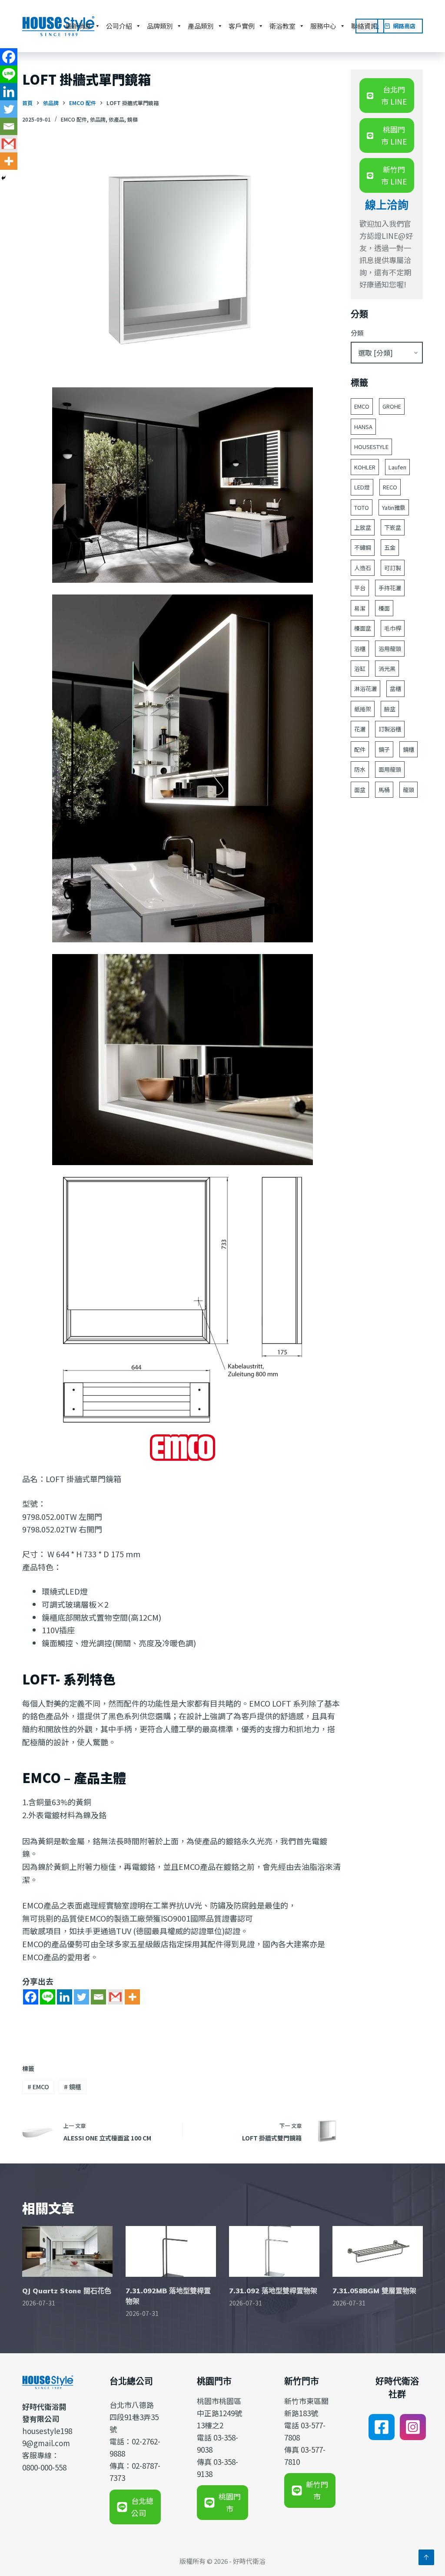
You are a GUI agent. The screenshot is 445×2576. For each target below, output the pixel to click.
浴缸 (360, 669)
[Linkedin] (65, 1997)
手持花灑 (390, 588)
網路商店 (404, 26)
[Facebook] (31, 1997)
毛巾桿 (393, 628)
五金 (390, 547)
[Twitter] (81, 1997)
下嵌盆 (393, 527)
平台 (360, 588)
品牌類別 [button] (160, 26)
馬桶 (384, 790)
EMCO (38, 2087)
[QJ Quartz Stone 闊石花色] (67, 2251)
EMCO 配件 (74, 119)
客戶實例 (242, 26)
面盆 (360, 790)
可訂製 (393, 568)
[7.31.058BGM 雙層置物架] (378, 2251)
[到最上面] (426, 2557)
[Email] (98, 1997)
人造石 (363, 568)
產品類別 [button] (201, 26)
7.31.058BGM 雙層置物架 (374, 2291)
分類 (357, 333)
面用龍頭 (390, 769)
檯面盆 (363, 628)
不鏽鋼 (363, 547)
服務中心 (323, 26)
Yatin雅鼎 (394, 507)
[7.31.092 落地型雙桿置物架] (274, 2251)
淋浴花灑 (365, 689)
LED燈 (362, 487)
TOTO (362, 507)
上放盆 (363, 527)
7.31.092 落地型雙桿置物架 (273, 2291)
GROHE (392, 406)
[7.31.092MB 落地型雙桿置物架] (171, 2251)
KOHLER (365, 467)
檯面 (384, 608)
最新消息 (78, 26)
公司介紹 (119, 26)
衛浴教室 (282, 26)
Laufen (397, 467)
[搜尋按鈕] (377, 26)
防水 (360, 769)
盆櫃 (395, 689)
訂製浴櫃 (390, 729)
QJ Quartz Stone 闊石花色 (67, 2291)
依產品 (116, 119)
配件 (360, 749)
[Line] (48, 1997)
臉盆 (390, 709)
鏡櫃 (133, 119)
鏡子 (384, 749)
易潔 (360, 608)
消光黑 (387, 669)
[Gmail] (115, 1997)
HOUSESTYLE (371, 447)
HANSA (363, 427)
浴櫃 (360, 649)
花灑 (360, 729)
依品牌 (98, 119)
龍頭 (408, 790)
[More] (132, 1997)
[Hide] (3, 178)
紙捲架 (363, 709)
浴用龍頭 (390, 649)
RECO (390, 487)
